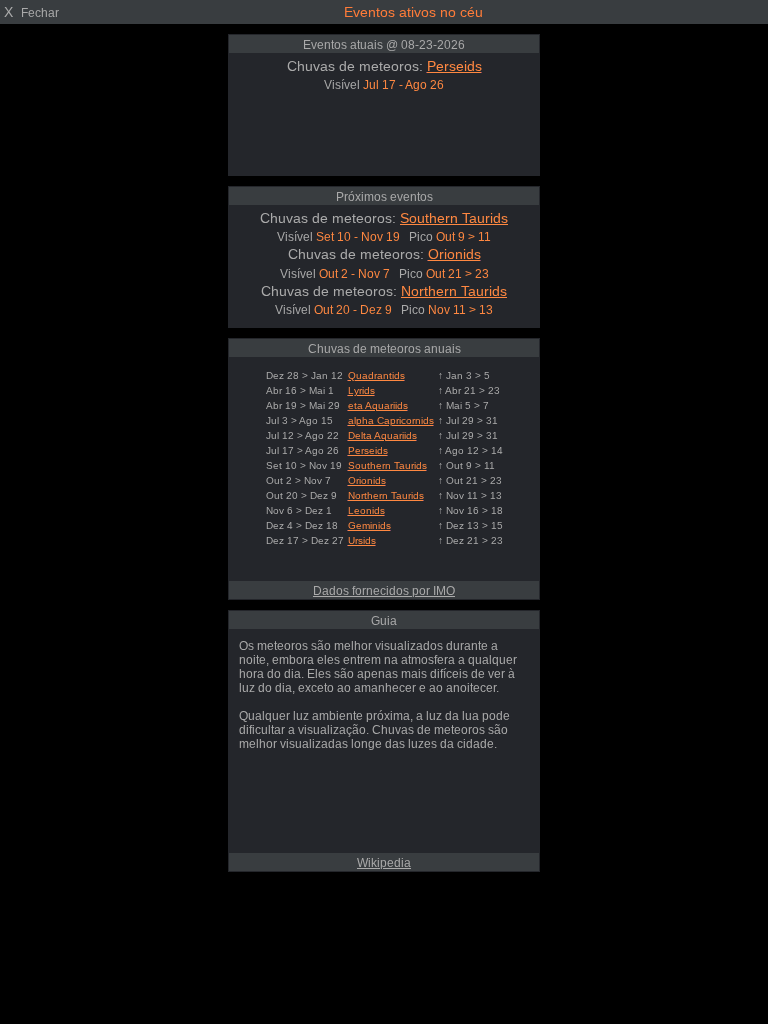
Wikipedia (384, 863)
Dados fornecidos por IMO (384, 591)
